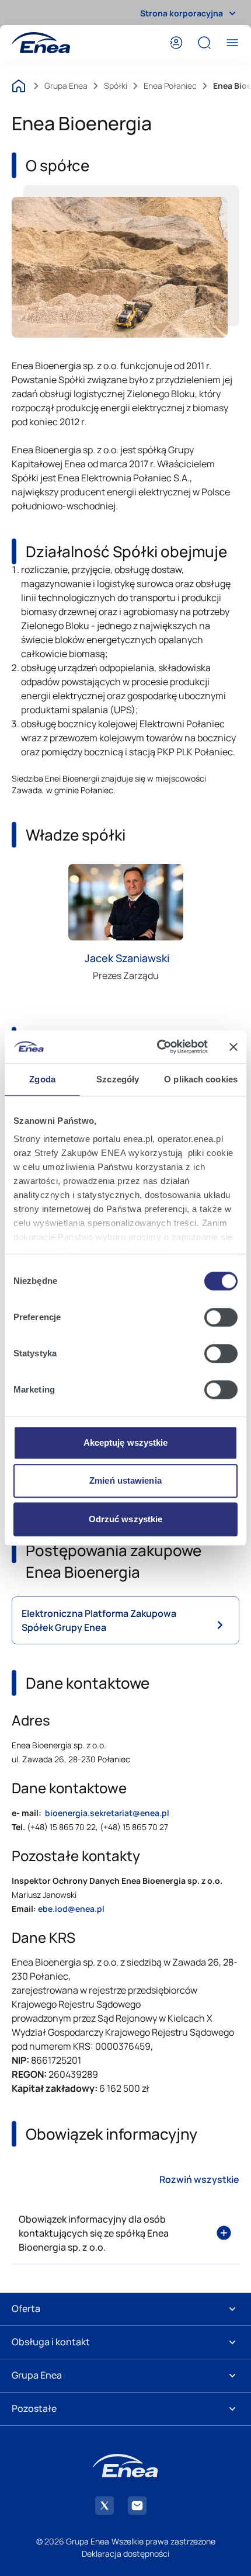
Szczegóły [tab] (118, 1079)
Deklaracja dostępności (125, 2554)
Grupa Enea (66, 86)
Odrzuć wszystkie (126, 1519)
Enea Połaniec (170, 86)
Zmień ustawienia (125, 1480)
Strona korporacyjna (182, 13)
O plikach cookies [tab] (201, 1079)
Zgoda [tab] (42, 1079)
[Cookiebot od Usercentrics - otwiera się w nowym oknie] (158, 1047)
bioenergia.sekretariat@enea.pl (107, 1813)
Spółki (116, 86)
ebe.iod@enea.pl (71, 1909)
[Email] (137, 2506)
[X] (104, 2506)
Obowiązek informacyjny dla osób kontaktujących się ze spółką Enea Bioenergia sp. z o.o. (94, 2233)
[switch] (221, 1317)
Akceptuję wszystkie (126, 1443)
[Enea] (41, 43)
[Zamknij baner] (233, 1047)
